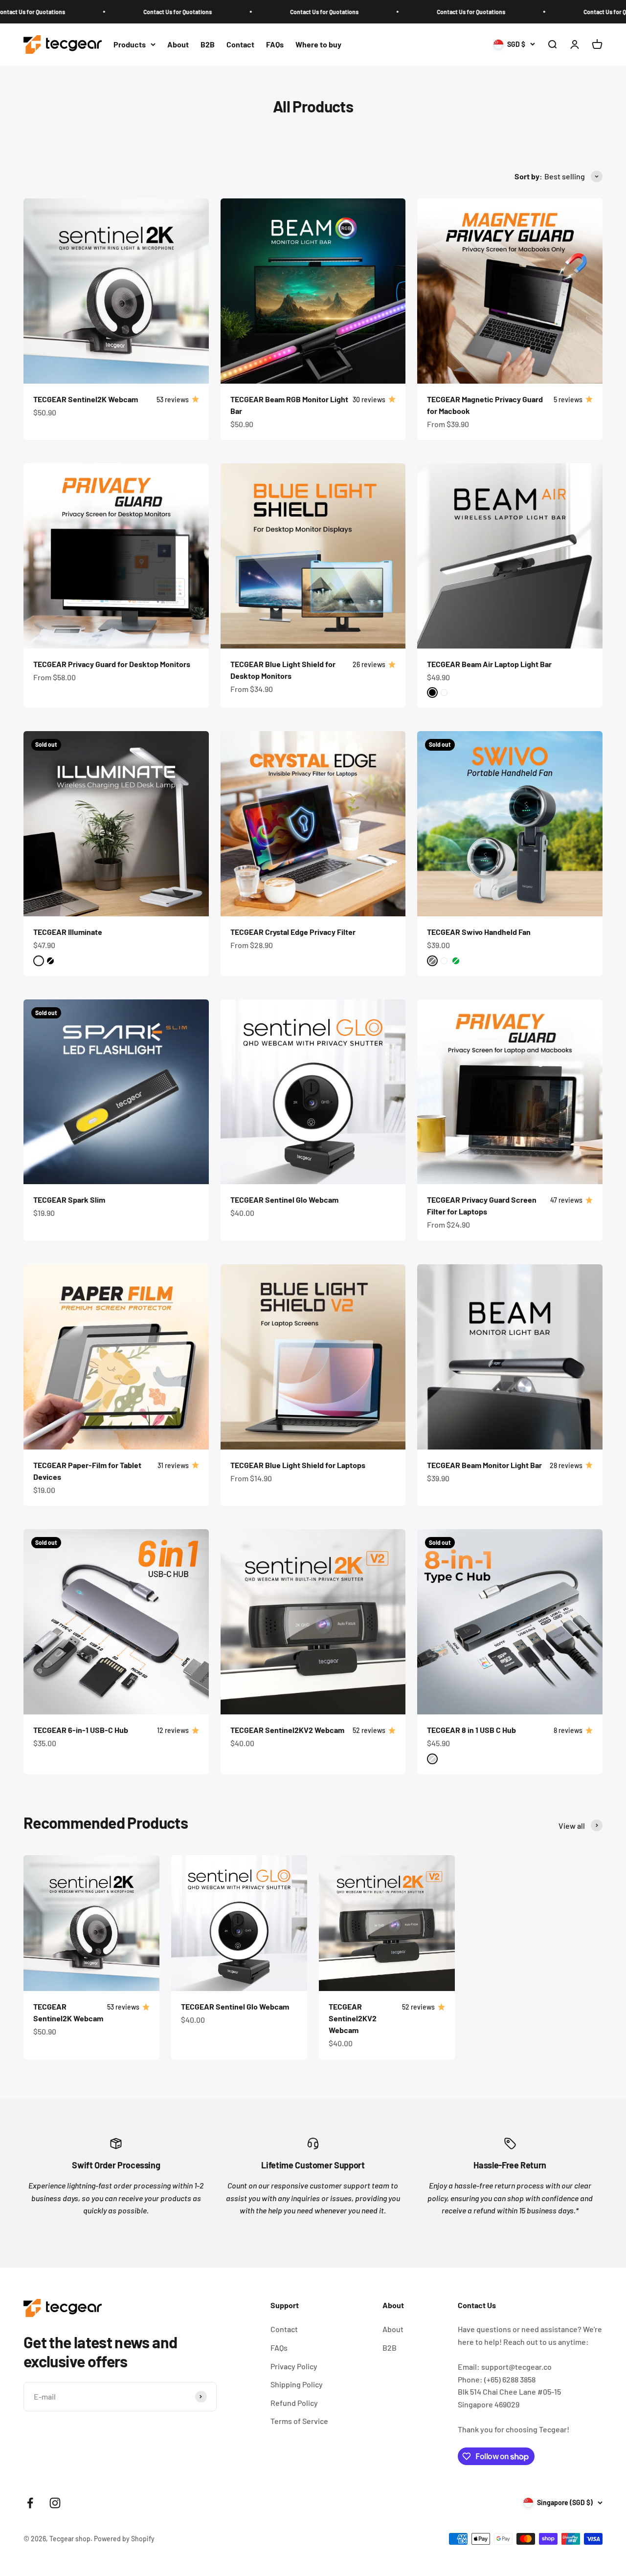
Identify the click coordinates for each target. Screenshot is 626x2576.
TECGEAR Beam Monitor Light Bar (484, 1465)
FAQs (275, 44)
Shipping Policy (297, 2384)
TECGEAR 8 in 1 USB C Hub (471, 1730)
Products (130, 44)
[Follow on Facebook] (30, 2503)
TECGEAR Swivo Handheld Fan (479, 932)
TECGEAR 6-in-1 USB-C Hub (81, 1730)
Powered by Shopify (124, 2539)
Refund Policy (294, 2403)
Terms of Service (299, 2421)
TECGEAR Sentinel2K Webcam (86, 399)
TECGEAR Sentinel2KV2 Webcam (287, 1730)
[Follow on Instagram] (55, 2503)
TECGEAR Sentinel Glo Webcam (284, 1200)
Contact (240, 44)
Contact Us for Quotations (86, 12)
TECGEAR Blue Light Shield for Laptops (298, 1465)
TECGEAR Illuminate (68, 932)
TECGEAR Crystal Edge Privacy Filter (293, 932)
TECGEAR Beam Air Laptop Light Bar (489, 664)
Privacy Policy (294, 2366)
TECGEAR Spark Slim (69, 1200)
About (178, 44)
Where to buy (318, 44)
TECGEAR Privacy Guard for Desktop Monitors (112, 664)
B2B (208, 44)
